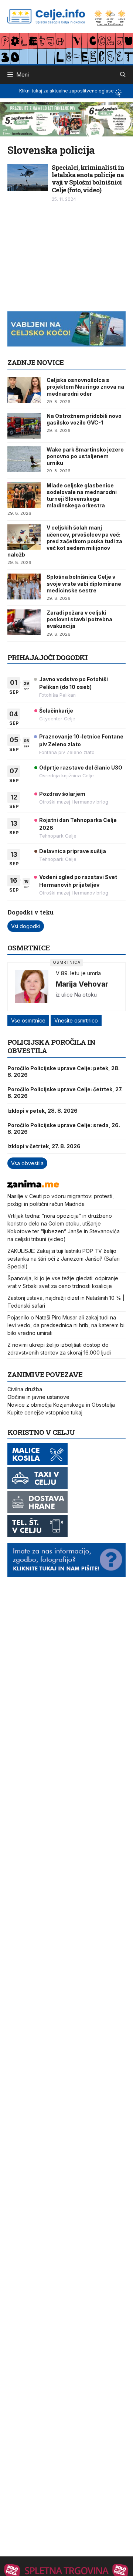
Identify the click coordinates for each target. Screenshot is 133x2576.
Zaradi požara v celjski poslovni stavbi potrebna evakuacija (79, 619)
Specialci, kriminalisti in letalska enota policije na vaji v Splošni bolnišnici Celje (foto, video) (88, 179)
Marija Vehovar (82, 984)
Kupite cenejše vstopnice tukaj (45, 1412)
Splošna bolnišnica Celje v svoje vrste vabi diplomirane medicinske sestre (84, 583)
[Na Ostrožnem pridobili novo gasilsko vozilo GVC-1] (24, 426)
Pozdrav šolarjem (62, 794)
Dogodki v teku (30, 912)
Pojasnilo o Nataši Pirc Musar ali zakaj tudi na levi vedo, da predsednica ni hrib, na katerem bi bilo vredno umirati (66, 1325)
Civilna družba (25, 1389)
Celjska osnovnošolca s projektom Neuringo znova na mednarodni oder (85, 387)
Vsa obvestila (27, 1163)
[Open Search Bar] (123, 75)
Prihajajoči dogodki (47, 657)
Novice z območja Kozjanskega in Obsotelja (61, 1405)
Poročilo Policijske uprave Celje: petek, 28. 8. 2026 (64, 1071)
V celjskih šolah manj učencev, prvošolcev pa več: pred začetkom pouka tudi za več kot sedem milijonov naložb (65, 541)
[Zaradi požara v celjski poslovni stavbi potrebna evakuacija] (24, 622)
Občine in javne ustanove (38, 1397)
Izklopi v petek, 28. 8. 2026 (42, 1111)
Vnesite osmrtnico (76, 1020)
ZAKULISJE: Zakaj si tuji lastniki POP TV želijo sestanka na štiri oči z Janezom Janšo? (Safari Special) (64, 1259)
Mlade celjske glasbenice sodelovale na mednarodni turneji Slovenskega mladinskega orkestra (82, 496)
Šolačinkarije (56, 711)
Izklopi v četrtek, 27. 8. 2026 (44, 1146)
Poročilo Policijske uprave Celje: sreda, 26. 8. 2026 (64, 1128)
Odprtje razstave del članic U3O (81, 768)
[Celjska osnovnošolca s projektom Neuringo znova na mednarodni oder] (24, 390)
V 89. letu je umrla (78, 973)
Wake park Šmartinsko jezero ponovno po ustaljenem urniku (85, 456)
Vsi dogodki (26, 926)
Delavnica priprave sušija (73, 851)
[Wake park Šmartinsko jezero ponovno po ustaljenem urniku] (24, 459)
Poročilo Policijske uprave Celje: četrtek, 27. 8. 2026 (65, 1093)
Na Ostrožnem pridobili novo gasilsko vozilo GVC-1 (84, 419)
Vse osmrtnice (28, 1020)
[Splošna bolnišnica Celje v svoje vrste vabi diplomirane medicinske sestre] (24, 586)
